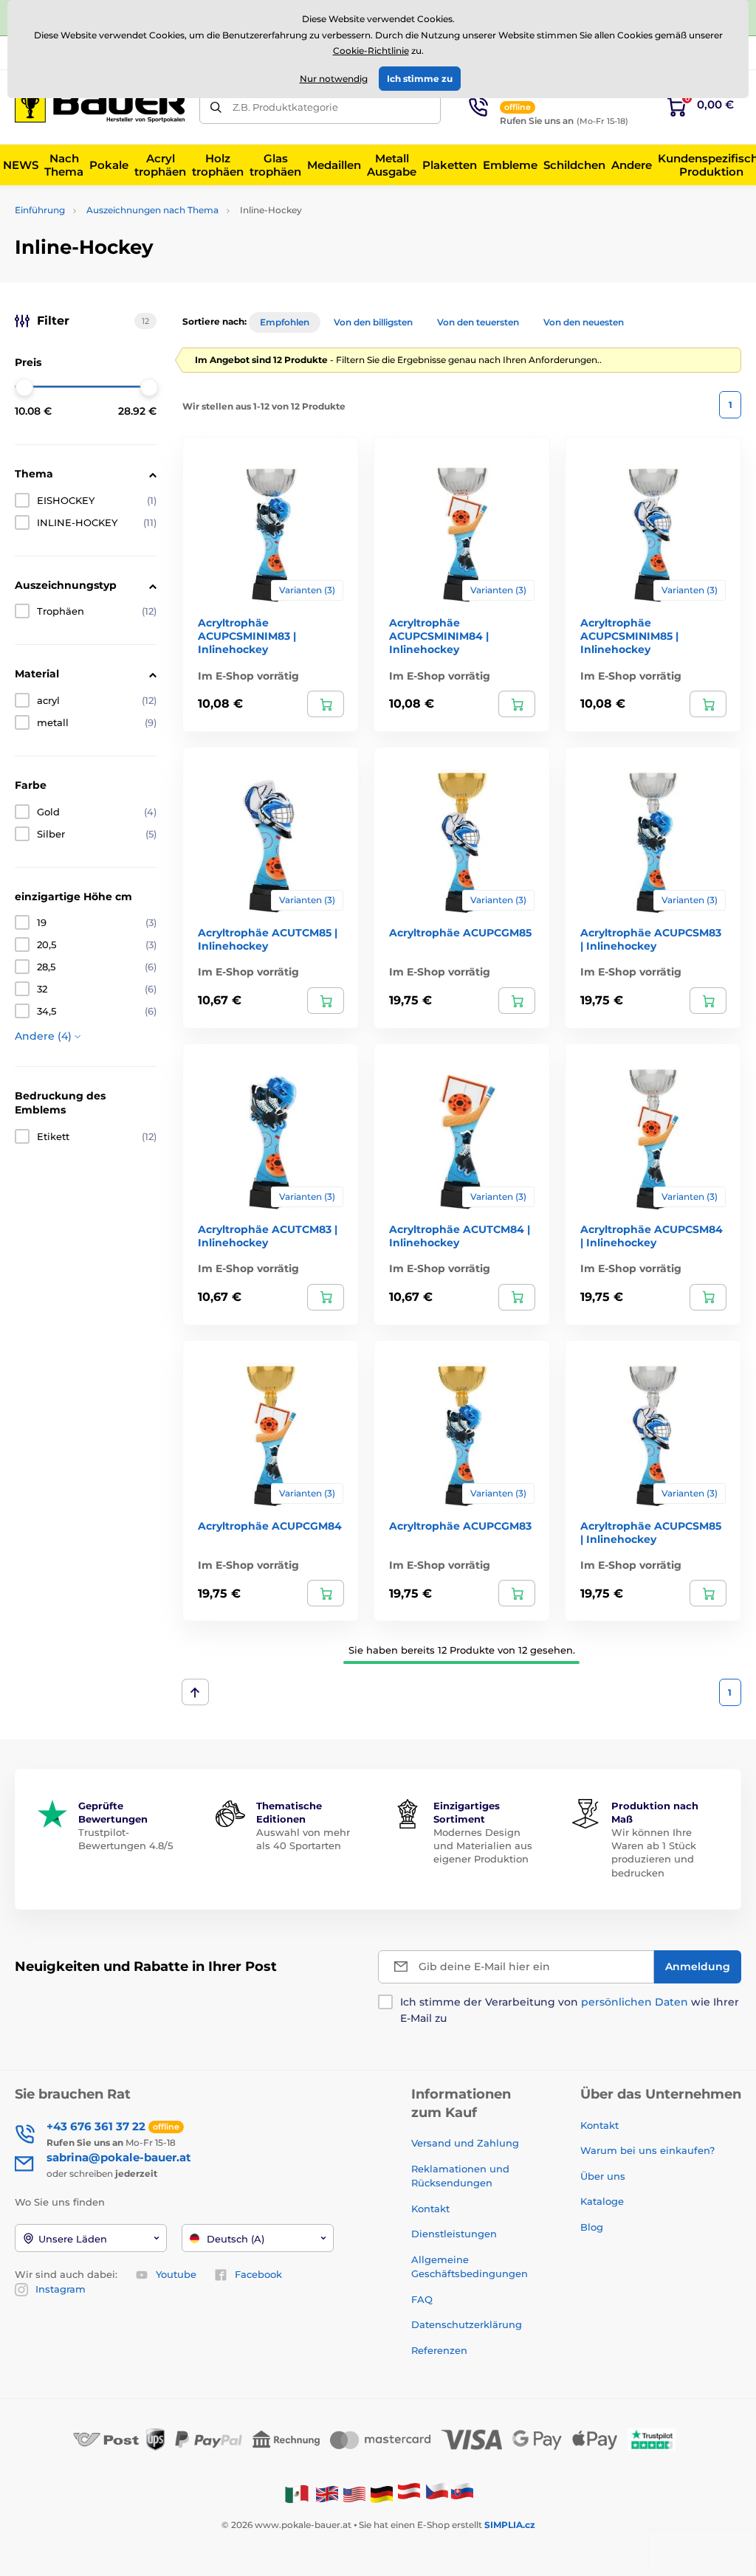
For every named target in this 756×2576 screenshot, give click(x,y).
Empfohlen (285, 322)
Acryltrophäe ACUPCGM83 (460, 1526)
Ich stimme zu (420, 79)
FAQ (422, 2299)
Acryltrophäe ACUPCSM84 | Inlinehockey (652, 1236)
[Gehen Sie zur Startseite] (100, 107)
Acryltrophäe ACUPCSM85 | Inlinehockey (651, 1533)
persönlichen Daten (635, 2002)
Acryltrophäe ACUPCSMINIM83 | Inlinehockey (247, 636)
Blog (592, 2227)
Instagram (61, 2289)
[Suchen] (216, 107)
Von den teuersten (478, 322)
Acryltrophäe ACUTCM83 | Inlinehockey (268, 1236)
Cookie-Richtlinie (371, 51)
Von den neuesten (584, 322)
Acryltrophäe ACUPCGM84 (270, 1526)
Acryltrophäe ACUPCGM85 (460, 933)
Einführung (40, 210)
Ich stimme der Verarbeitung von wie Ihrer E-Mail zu (570, 2010)
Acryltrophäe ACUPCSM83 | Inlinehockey (651, 939)
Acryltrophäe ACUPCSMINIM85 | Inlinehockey (629, 636)
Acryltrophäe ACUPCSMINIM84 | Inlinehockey (439, 636)
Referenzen (439, 2350)
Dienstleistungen (454, 2234)
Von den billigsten (373, 322)
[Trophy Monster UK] (327, 2494)
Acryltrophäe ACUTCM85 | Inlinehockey (268, 939)
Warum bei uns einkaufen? (647, 2150)
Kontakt (430, 2209)
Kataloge (602, 2201)
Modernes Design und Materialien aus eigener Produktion (483, 1845)
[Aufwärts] (195, 1692)
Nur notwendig (334, 79)
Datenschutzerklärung (467, 2324)
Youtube (176, 2274)
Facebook (258, 2274)
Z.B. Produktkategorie (285, 107)
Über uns (603, 2176)
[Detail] (326, 704)
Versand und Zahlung (465, 2143)
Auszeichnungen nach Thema (152, 210)
